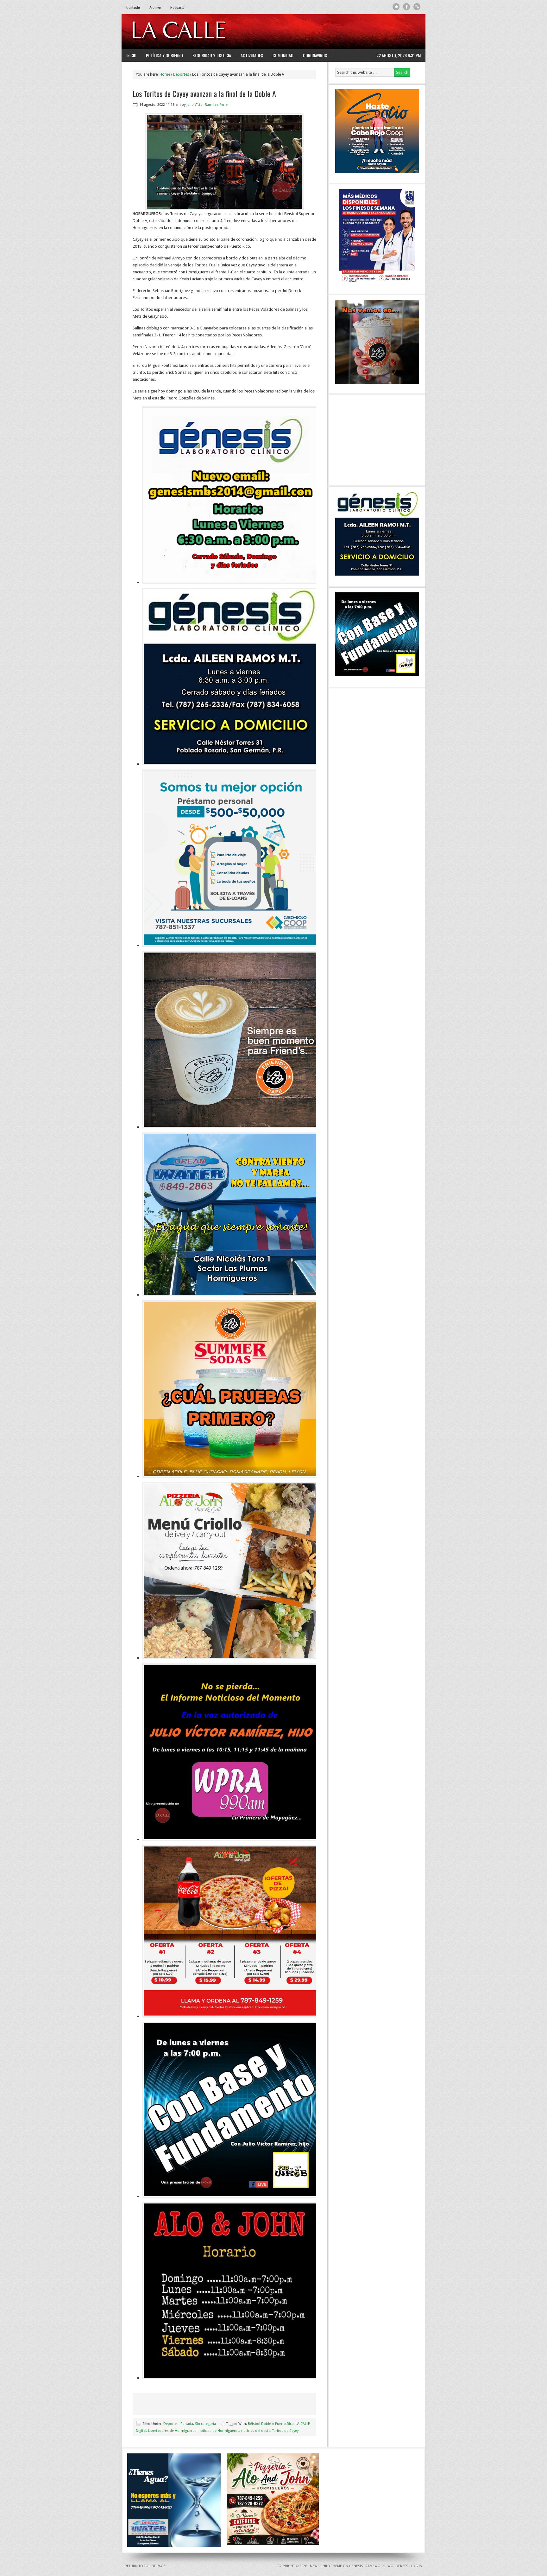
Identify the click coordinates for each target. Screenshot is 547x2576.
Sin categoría (205, 2424)
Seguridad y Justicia (212, 55)
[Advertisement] (343, 32)
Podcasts (177, 7)
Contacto (133, 7)
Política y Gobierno (164, 55)
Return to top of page (145, 2566)
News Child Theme (326, 2566)
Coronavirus (315, 55)
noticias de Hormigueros (219, 2431)
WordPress (398, 2566)
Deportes (171, 2424)
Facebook (407, 7)
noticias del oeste (256, 2431)
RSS (417, 7)
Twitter (396, 7)
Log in (417, 2566)
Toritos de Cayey (285, 2431)
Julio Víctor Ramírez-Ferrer (208, 105)
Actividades (252, 55)
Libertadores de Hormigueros (172, 2431)
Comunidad (283, 55)
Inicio (131, 55)
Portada (187, 2424)
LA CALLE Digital (195, 32)
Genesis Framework (367, 2566)
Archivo (155, 7)
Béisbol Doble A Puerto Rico (271, 2424)
